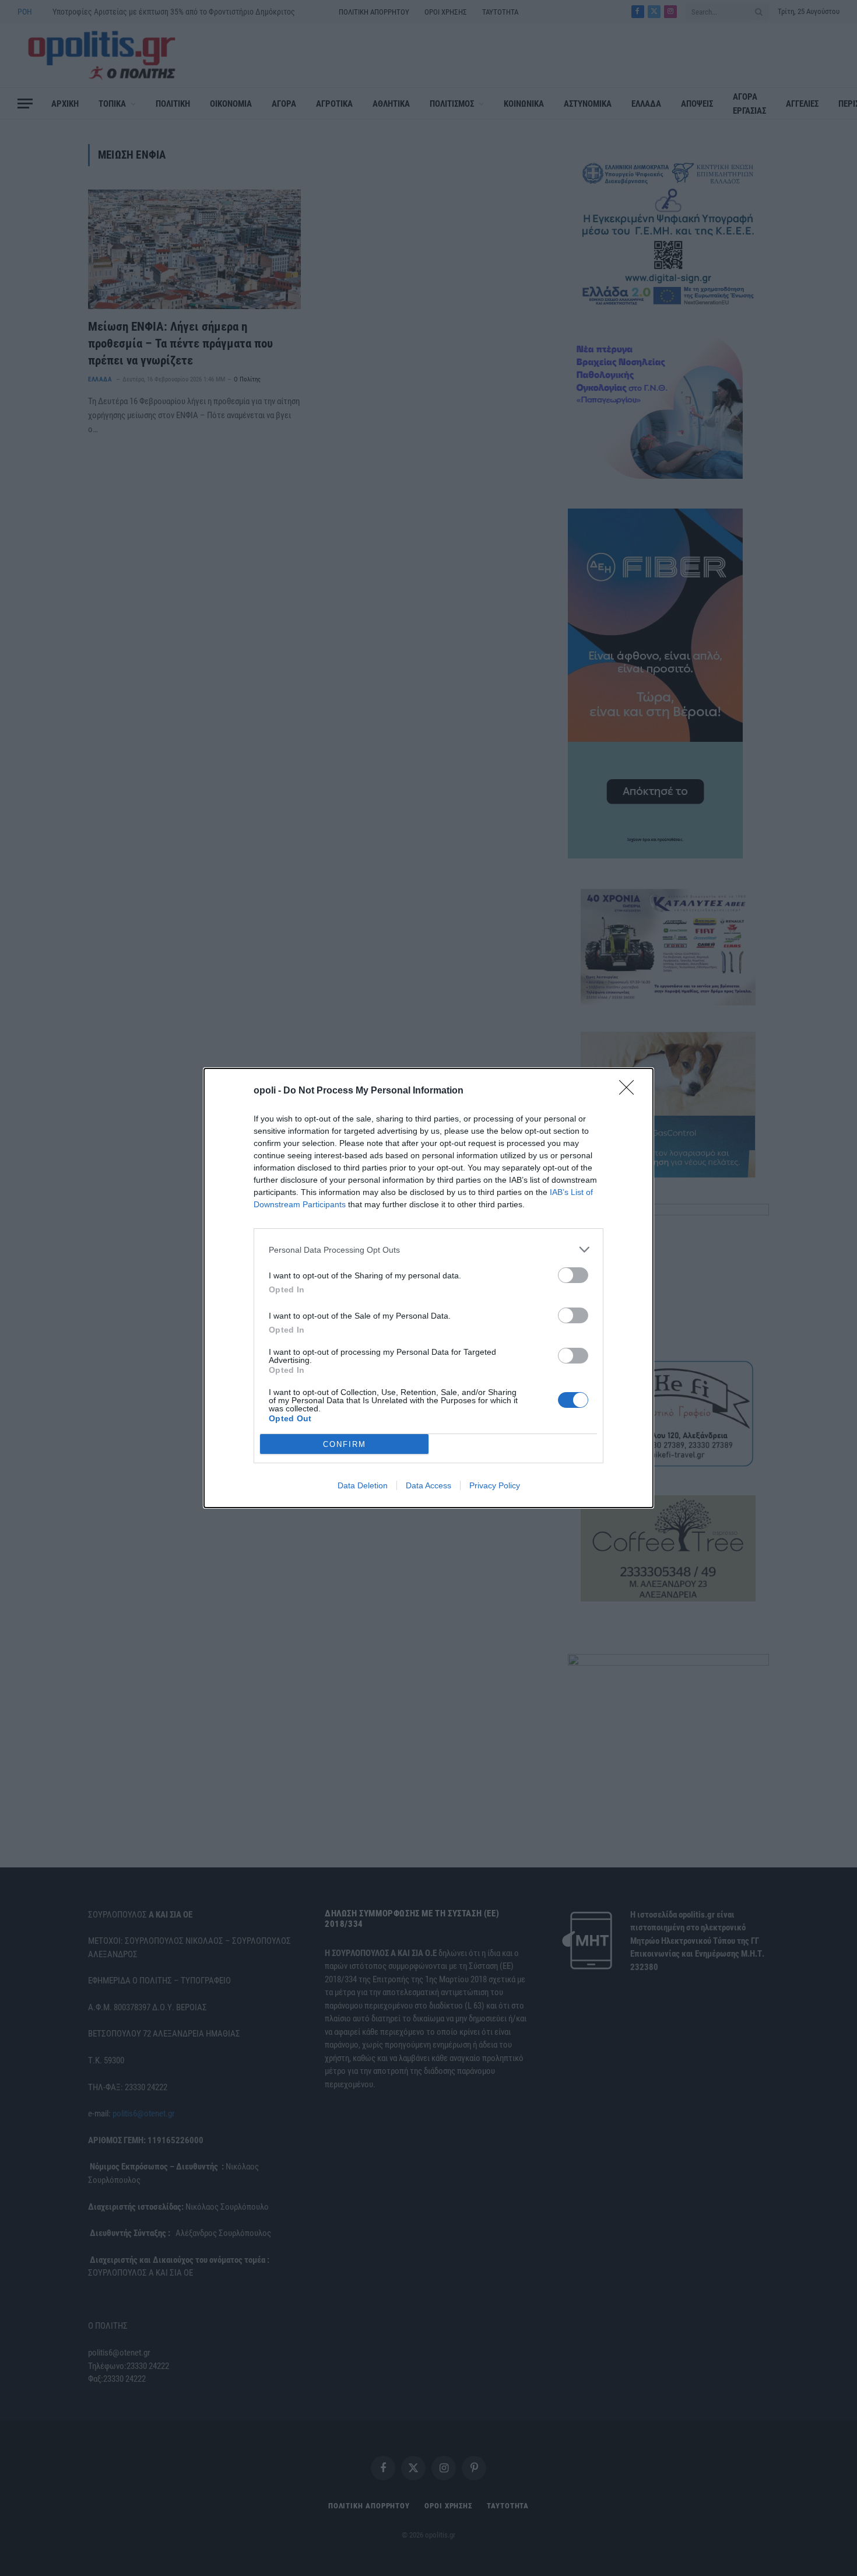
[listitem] (428, 1250)
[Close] (630, 1091)
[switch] (573, 1275)
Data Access (428, 1485)
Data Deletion (363, 1485)
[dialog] (428, 1288)
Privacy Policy (495, 1485)
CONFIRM (345, 1444)
